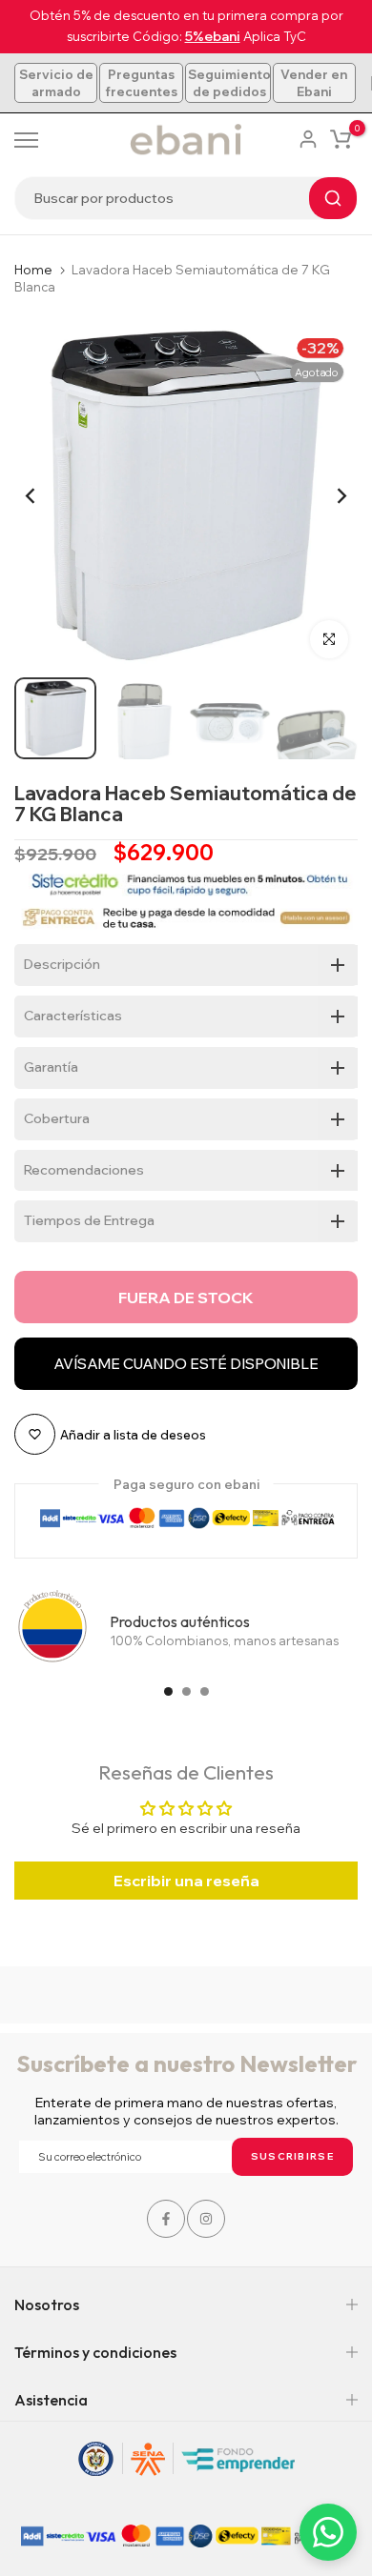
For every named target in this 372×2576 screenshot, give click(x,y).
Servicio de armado (56, 83)
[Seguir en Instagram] (206, 2219)
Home (33, 270)
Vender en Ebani (314, 83)
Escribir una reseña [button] (186, 1881)
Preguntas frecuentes (141, 83)
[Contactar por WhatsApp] (328, 2532)
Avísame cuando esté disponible (186, 1364)
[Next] (329, 495)
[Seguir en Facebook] (166, 2219)
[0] (341, 139)
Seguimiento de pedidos (229, 83)
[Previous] (43, 495)
